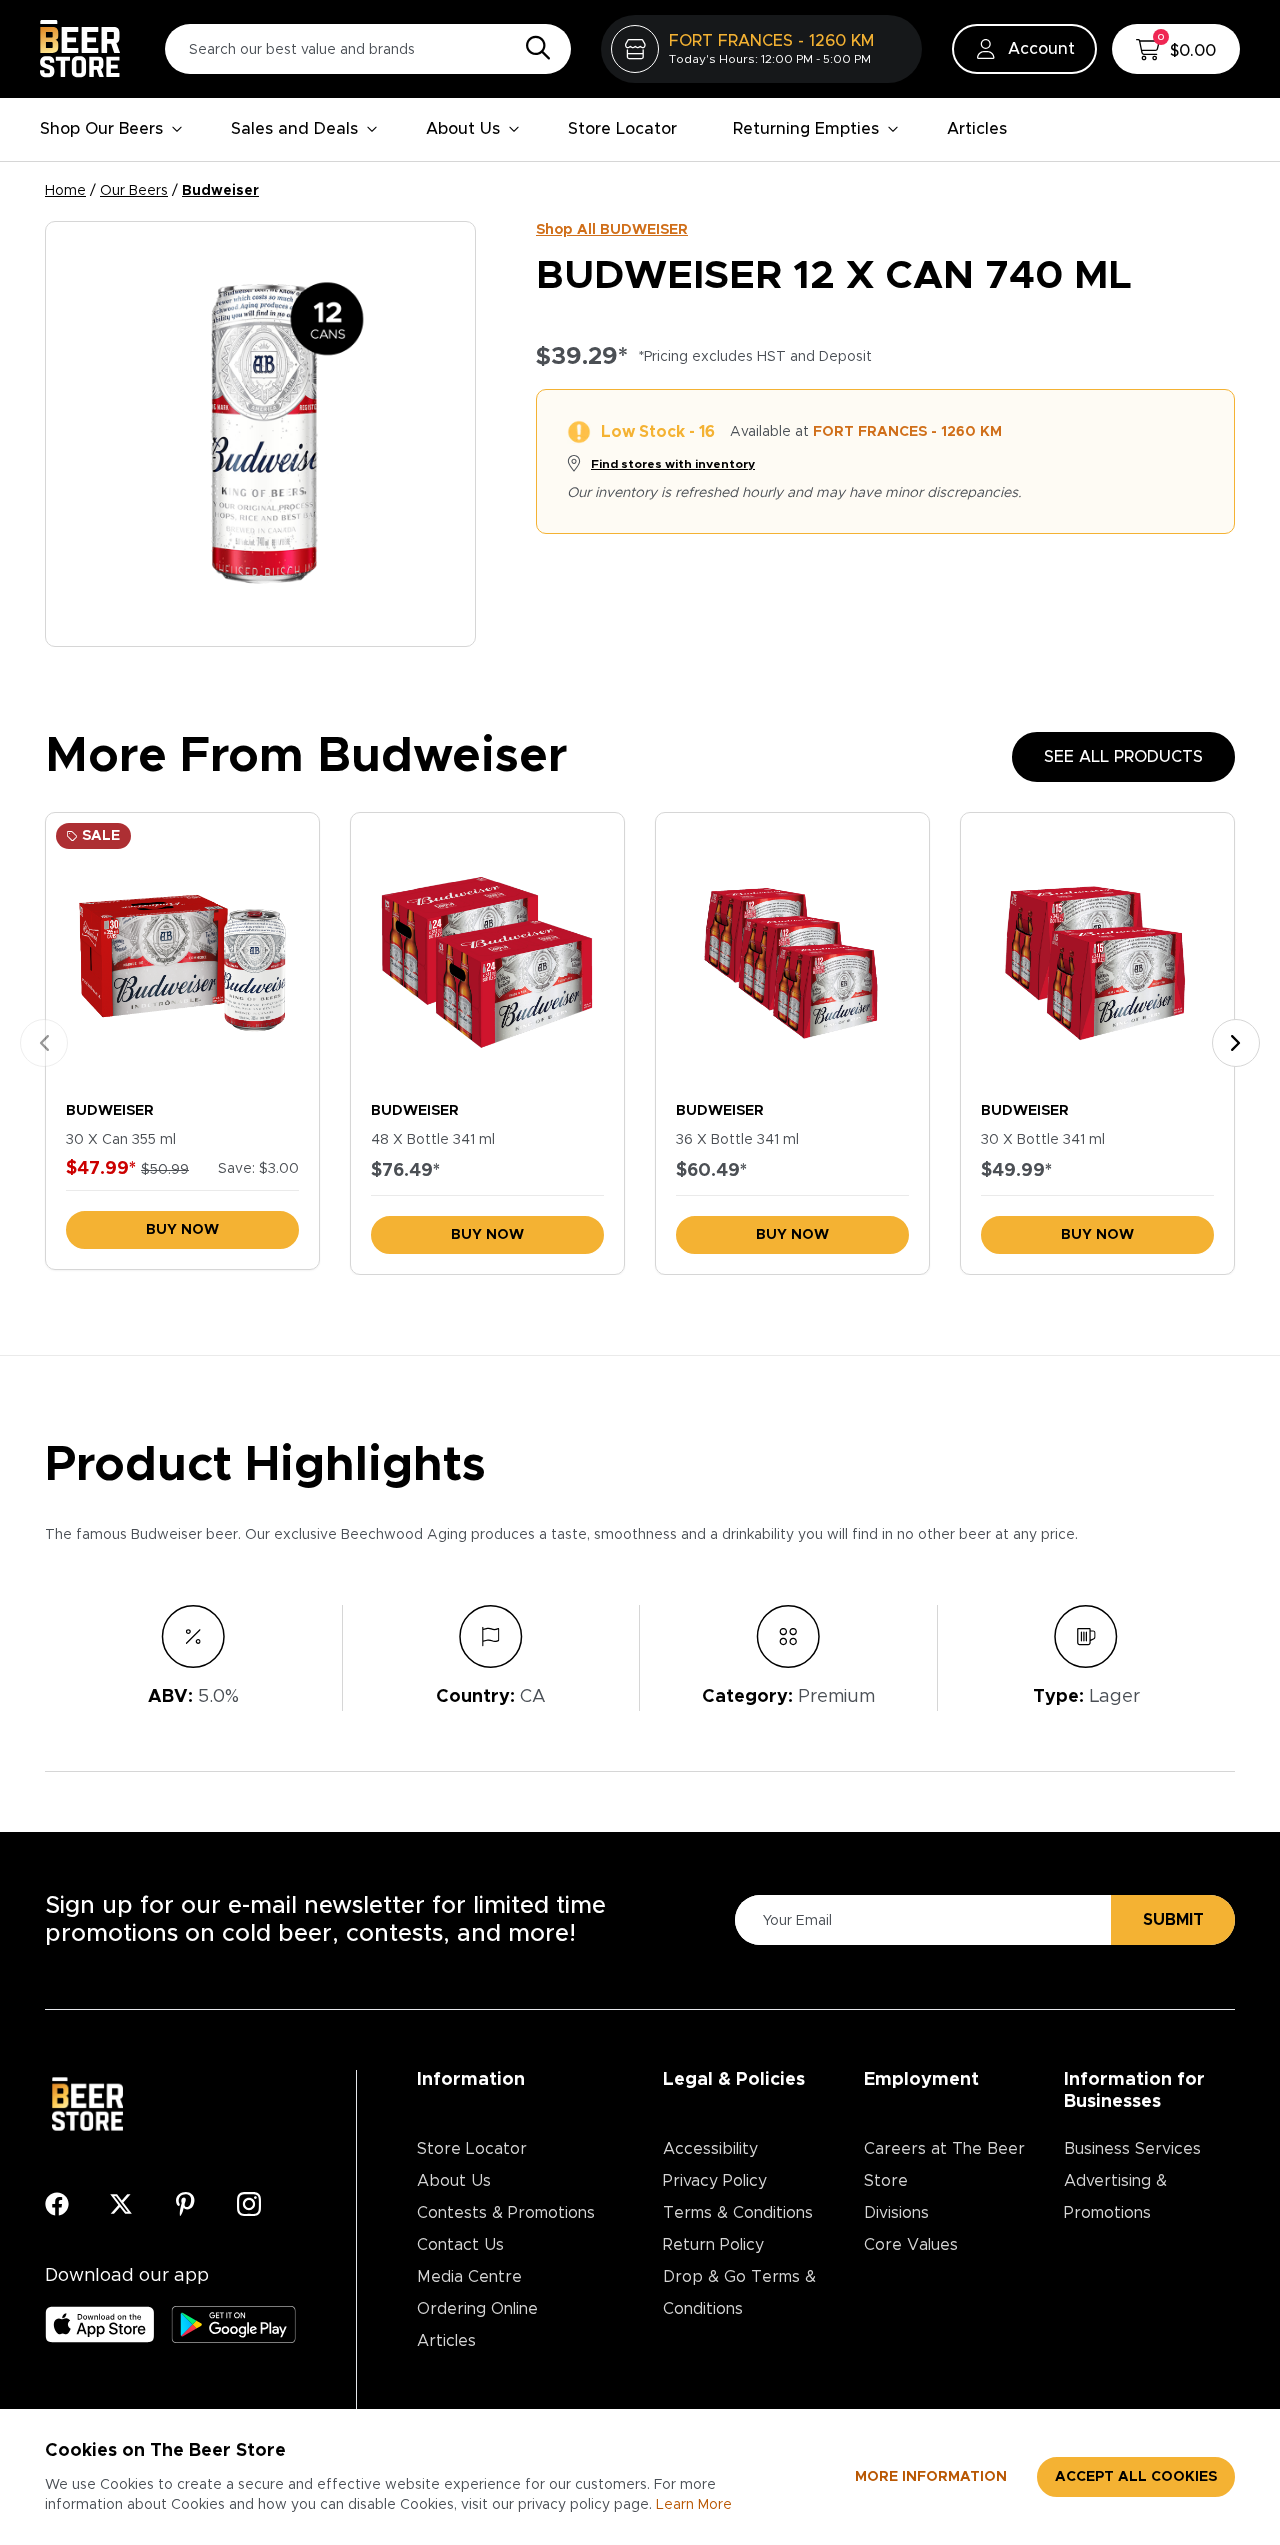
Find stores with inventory (673, 464)
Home (65, 191)
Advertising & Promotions (1115, 2197)
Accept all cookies (1136, 2477)
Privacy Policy (715, 2181)
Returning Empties (806, 129)
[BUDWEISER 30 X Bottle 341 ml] (1097, 952)
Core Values (911, 2245)
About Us (463, 129)
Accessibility (710, 2149)
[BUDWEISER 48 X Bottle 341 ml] (487, 952)
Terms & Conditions (738, 2213)
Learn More (694, 2505)
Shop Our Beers (101, 129)
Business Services (1132, 2149)
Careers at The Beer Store (944, 2165)
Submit (1173, 1920)
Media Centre (469, 2277)
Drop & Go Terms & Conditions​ (739, 2293)
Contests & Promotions (506, 2213)
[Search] (533, 49)
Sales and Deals (294, 129)
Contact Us (460, 2245)
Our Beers (134, 191)
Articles (977, 129)
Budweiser (220, 191)
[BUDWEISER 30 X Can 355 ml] (182, 952)
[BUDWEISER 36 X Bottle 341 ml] (792, 952)
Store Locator (622, 129)
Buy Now (182, 1230)
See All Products (1123, 757)
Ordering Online (477, 2309)
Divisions (896, 2213)
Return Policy (713, 2245)
